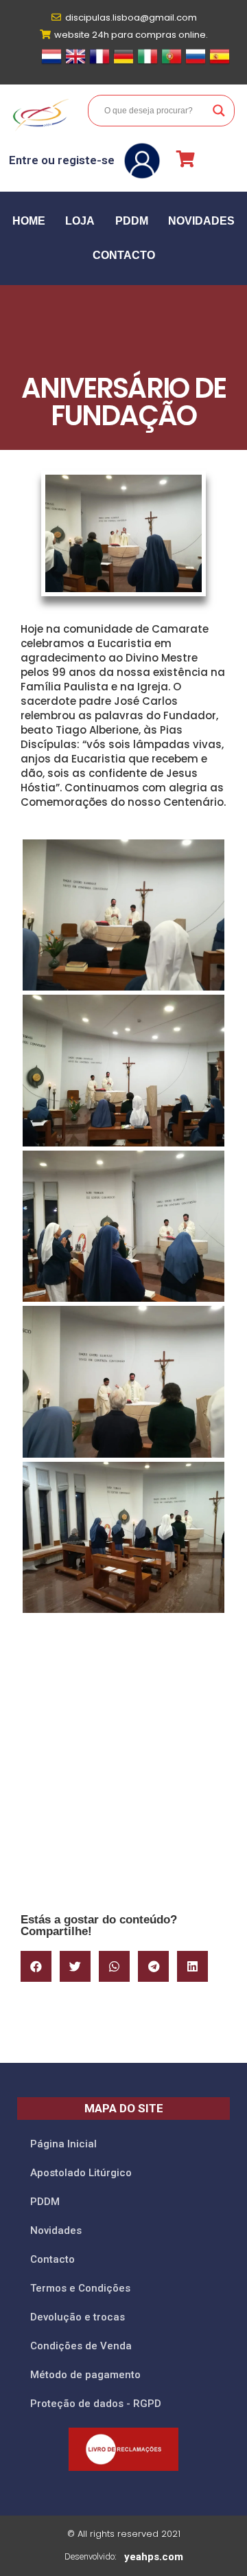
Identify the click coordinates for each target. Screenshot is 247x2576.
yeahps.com (154, 2557)
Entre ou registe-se (62, 160)
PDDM (132, 221)
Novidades (201, 221)
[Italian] (148, 63)
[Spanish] (220, 63)
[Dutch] (51, 63)
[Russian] (196, 63)
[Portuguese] (172, 63)
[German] (123, 63)
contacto (124, 255)
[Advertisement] (123, 1769)
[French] (99, 63)
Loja (80, 221)
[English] (75, 63)
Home (29, 221)
